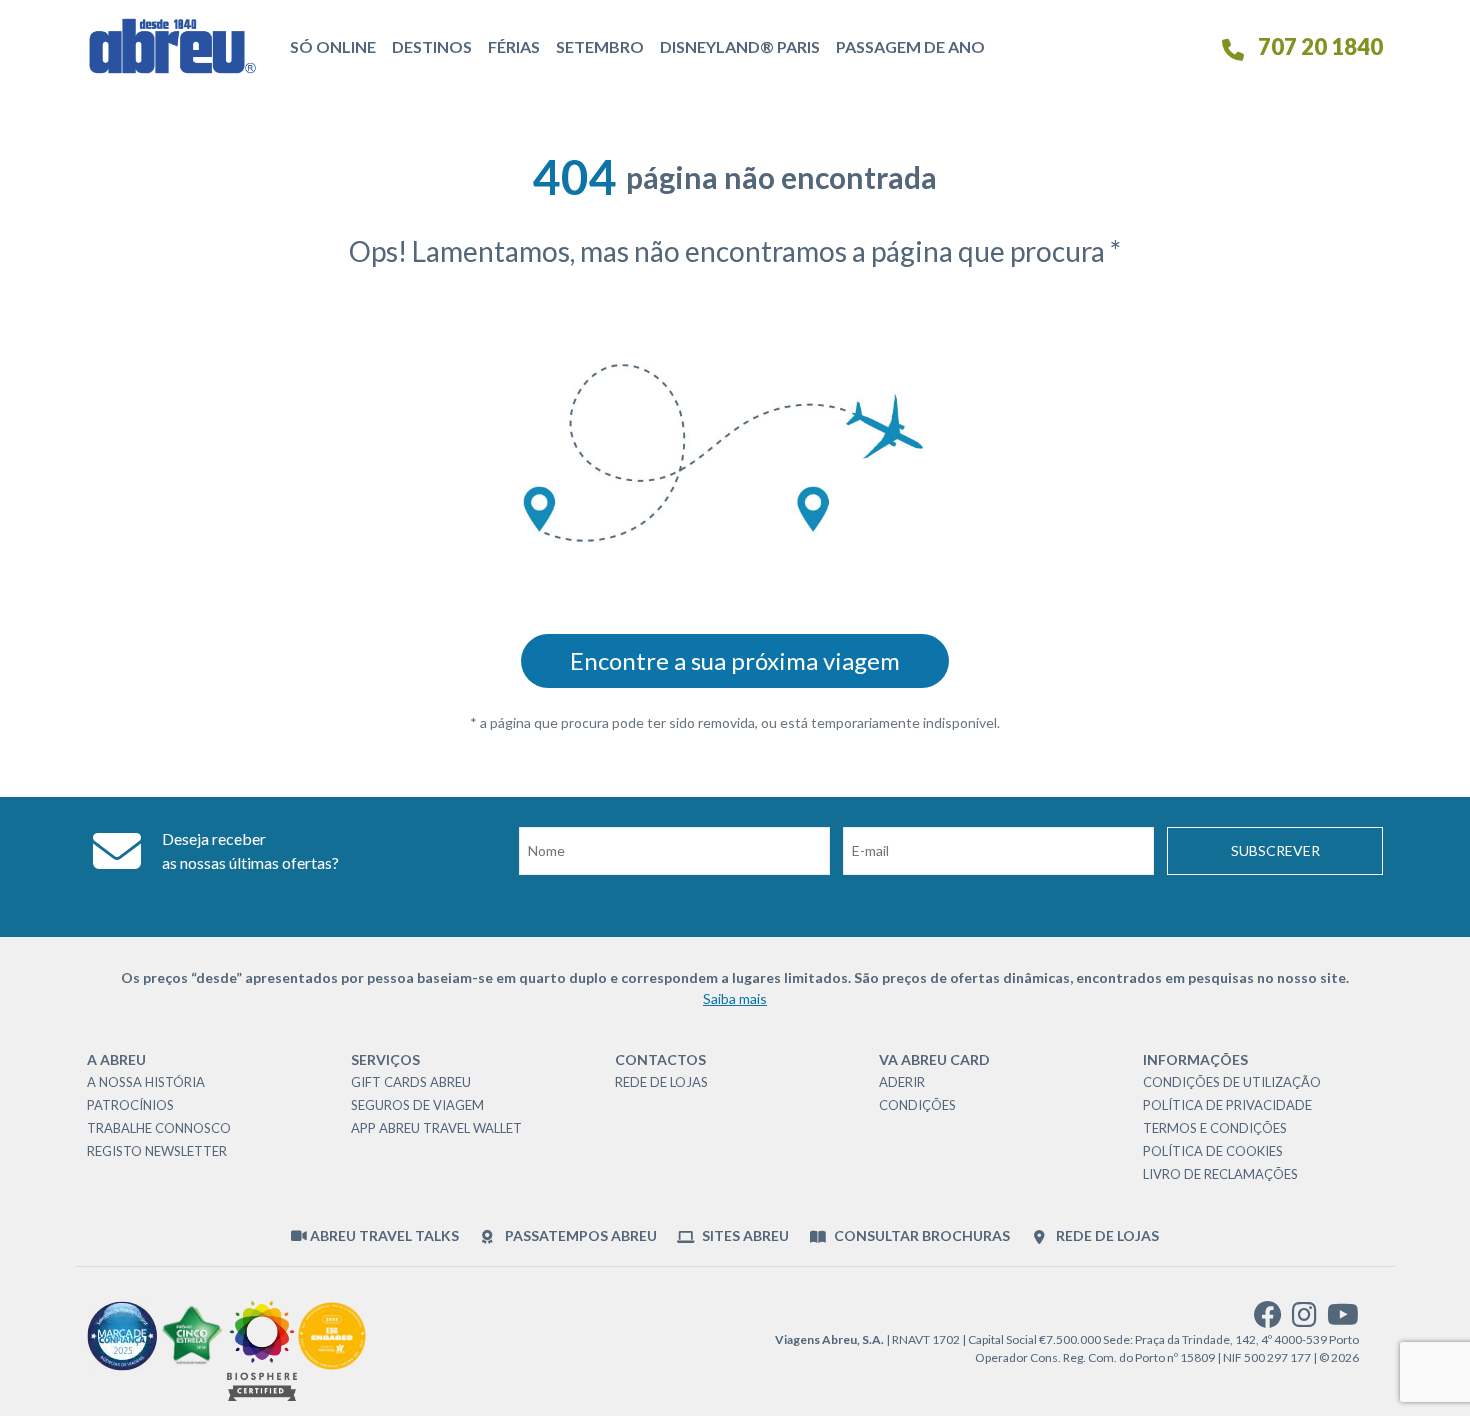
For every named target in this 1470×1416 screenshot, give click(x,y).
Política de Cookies (1213, 1151)
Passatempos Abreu (579, 1235)
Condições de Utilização (1232, 1082)
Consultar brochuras (920, 1235)
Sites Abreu (744, 1235)
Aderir (902, 1082)
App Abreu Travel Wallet (436, 1128)
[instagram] (1304, 1319)
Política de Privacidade (1227, 1105)
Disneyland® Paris (740, 46)
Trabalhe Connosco (159, 1128)
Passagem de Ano (910, 46)
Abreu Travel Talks (383, 1235)
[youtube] (1343, 1319)
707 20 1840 (1318, 46)
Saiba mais (735, 998)
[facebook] (1268, 1319)
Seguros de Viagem (417, 1105)
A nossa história (146, 1082)
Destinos (432, 46)
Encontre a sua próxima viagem (735, 660)
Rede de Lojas (661, 1082)
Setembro (600, 46)
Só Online (333, 46)
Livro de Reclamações (1220, 1174)
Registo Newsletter (157, 1151)
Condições (917, 1105)
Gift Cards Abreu (411, 1082)
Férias (514, 46)
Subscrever (1275, 850)
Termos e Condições (1215, 1128)
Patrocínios (130, 1105)
